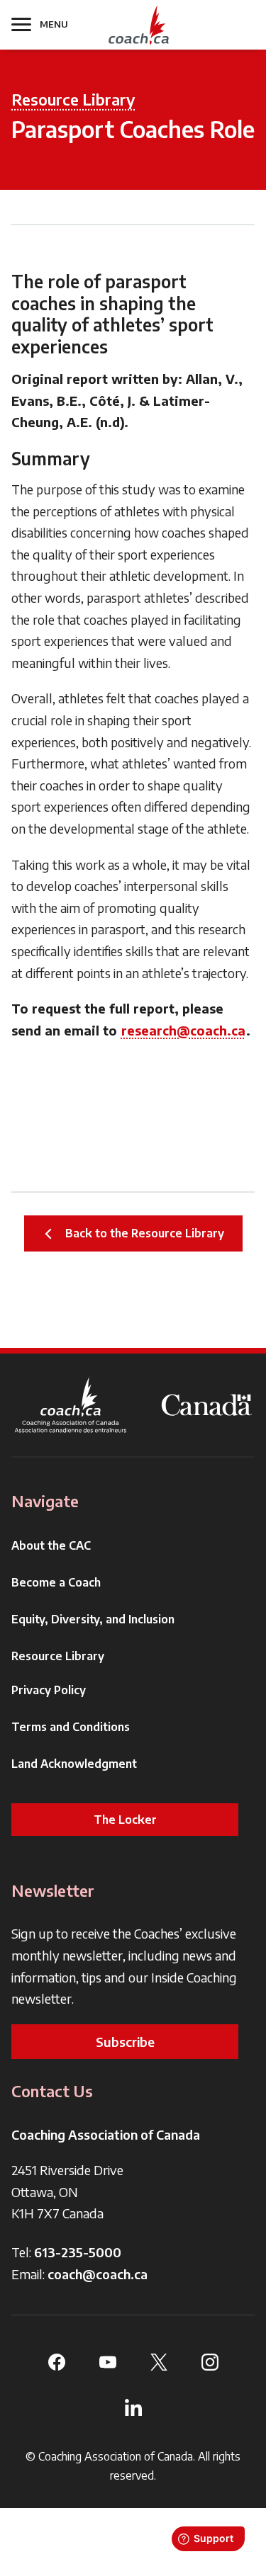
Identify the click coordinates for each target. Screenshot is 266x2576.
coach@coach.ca (98, 2274)
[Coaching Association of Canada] (71, 1405)
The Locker (125, 1820)
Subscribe (125, 2042)
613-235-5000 (78, 2252)
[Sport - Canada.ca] (206, 1405)
